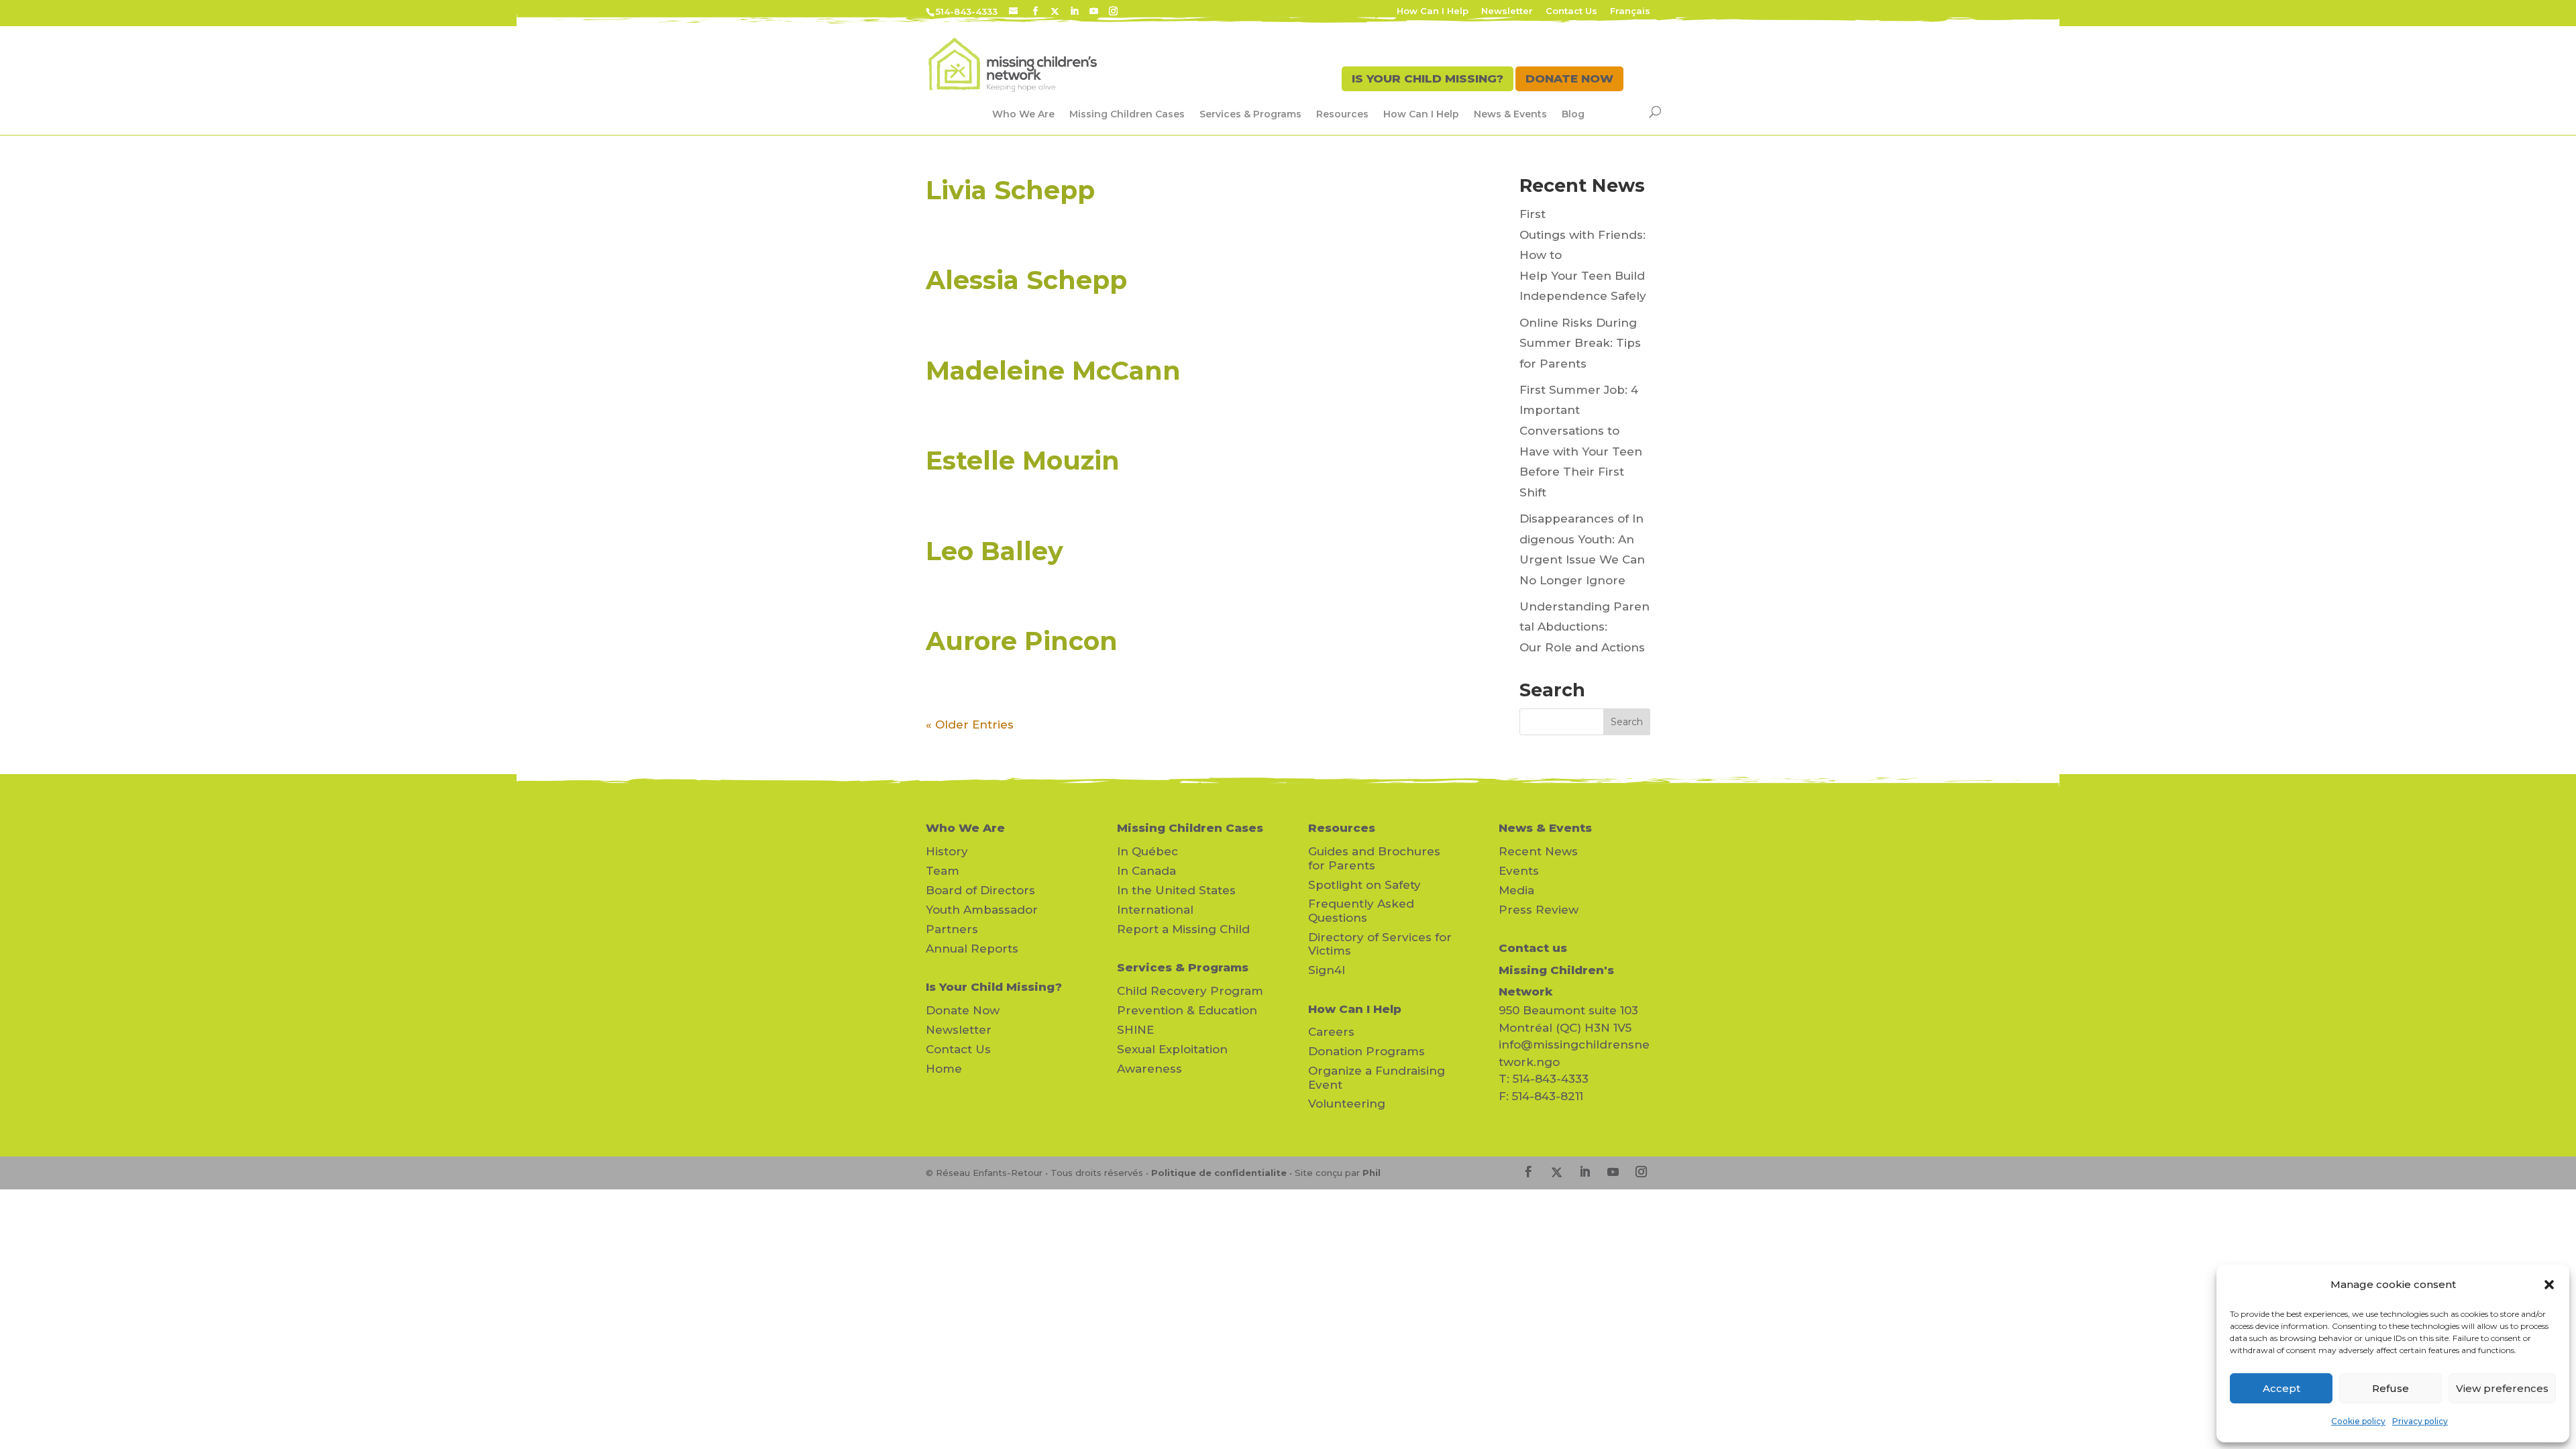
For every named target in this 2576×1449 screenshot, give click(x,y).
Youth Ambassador (982, 910)
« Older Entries (970, 724)
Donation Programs (1366, 1051)
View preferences (2502, 1388)
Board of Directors (980, 890)
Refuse (2391, 1388)
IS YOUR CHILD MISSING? (1428, 78)
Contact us (1533, 948)
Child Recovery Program (1190, 991)
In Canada (1146, 871)
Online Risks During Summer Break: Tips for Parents (1580, 343)
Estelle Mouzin (1023, 461)
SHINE (1135, 1030)
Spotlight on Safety (1364, 885)
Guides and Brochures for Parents (1374, 858)
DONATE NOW (1569, 78)
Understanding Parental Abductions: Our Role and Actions (1585, 627)
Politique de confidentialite (1219, 1173)
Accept (2282, 1388)
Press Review (1539, 910)
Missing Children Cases (1127, 114)
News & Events (1510, 114)
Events (1519, 871)
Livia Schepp (1010, 190)
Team (943, 871)
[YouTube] (1094, 11)
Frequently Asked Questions (1361, 910)
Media (1516, 890)
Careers (1331, 1032)
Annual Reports (972, 949)
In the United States (1176, 890)
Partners (952, 929)
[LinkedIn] (1074, 11)
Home (944, 1069)
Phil (1372, 1173)
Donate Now (963, 1010)
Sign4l (1327, 970)
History (947, 851)
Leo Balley (995, 551)
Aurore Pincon (1022, 641)
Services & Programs (1250, 114)
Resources (1342, 114)
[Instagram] (1113, 11)
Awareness (1149, 1069)
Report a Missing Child (1183, 929)
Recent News (1538, 851)
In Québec (1147, 851)
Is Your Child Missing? (994, 987)
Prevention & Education (1187, 1010)
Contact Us (1571, 11)
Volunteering (1347, 1104)
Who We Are (1023, 114)
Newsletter (1507, 11)
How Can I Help (1433, 11)
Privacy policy (2420, 1421)
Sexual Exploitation (1172, 1049)
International (1155, 910)
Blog (1573, 114)
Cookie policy (2358, 1421)
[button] (2549, 1285)
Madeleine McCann (1053, 371)
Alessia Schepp (1026, 280)
